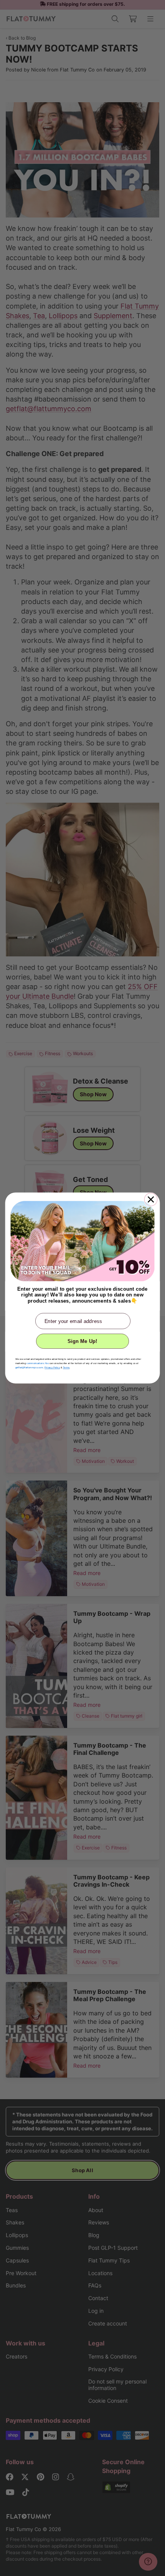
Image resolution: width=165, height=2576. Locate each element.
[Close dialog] (151, 1200)
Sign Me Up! (82, 1341)
